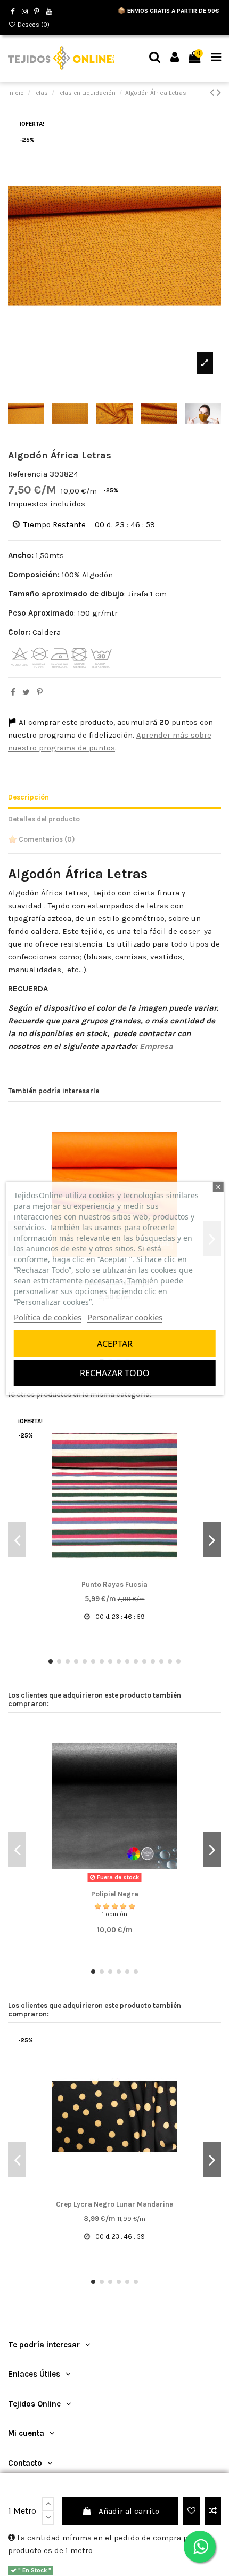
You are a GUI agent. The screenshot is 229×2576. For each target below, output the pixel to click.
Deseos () (33, 25)
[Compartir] (13, 692)
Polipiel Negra (115, 1894)
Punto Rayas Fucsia (114, 1584)
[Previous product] (213, 92)
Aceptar (115, 1344)
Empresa (156, 1046)
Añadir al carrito (129, 2511)
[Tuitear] (26, 692)
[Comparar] (114, 1574)
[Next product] (219, 92)
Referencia (28, 474)
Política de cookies (48, 1317)
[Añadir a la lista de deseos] (191, 2511)
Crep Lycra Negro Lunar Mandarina (115, 2204)
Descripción (28, 797)
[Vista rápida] (130, 1574)
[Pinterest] (40, 692)
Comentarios (46, 839)
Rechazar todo (115, 1373)
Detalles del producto (44, 819)
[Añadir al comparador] (213, 2511)
